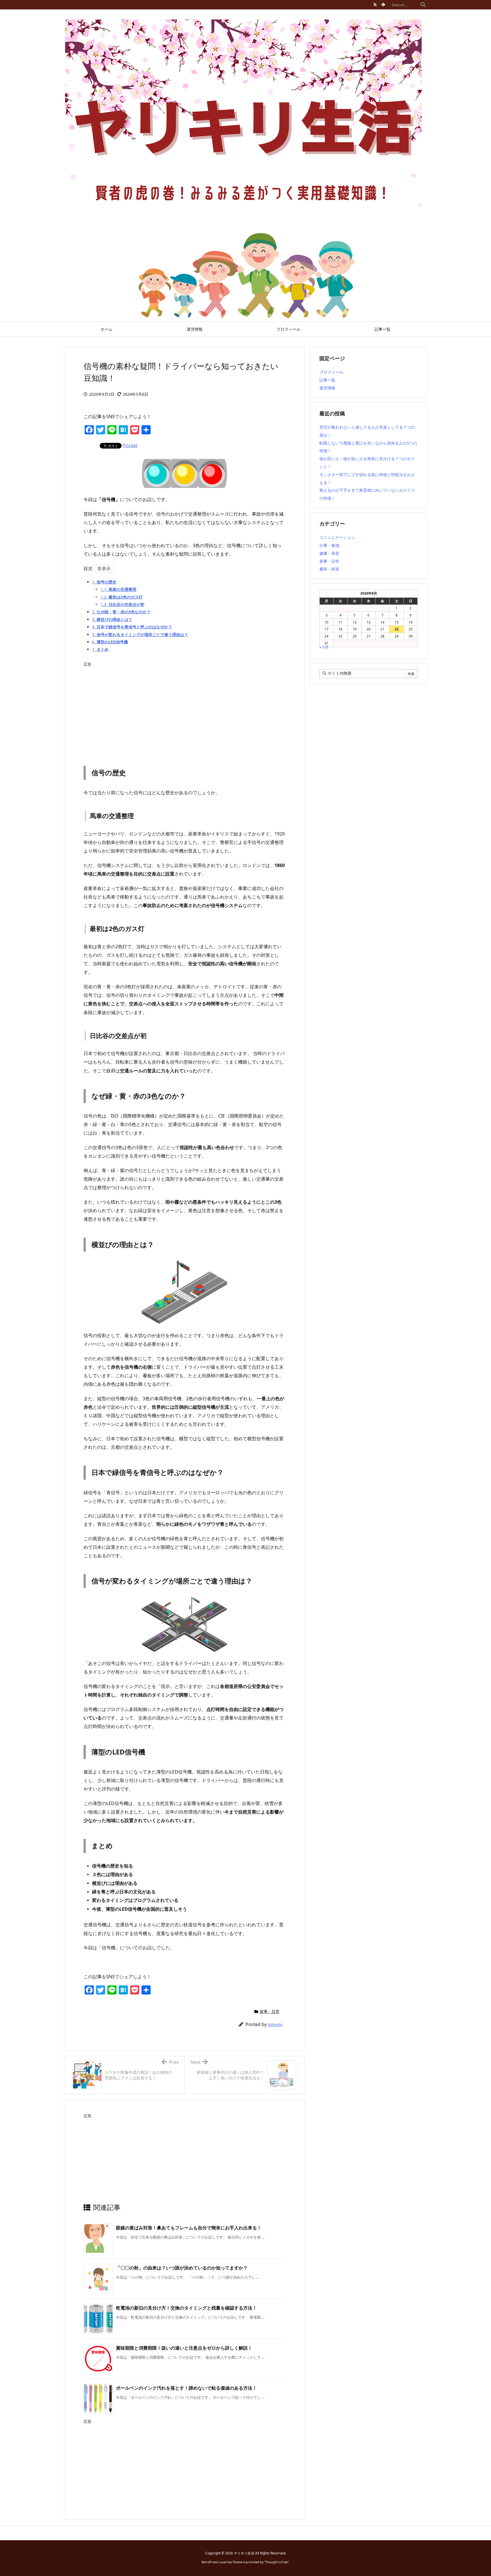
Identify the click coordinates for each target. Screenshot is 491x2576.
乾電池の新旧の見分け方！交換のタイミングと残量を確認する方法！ (186, 2308)
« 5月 (324, 647)
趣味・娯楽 (329, 569)
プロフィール (331, 372)
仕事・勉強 (329, 545)
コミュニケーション (337, 537)
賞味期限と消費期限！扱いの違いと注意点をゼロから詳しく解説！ (184, 2348)
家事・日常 (270, 2011)
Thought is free (276, 2562)
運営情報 (327, 388)
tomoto (275, 2024)
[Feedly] (383, 5)
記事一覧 (327, 380)
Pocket (130, 445)
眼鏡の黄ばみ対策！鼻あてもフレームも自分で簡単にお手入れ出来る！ (189, 2228)
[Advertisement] (184, 709)
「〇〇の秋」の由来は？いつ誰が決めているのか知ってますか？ (182, 2268)
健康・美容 (329, 553)
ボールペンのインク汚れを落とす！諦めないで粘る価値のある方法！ (186, 2388)
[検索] (423, 5)
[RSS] (375, 5)
